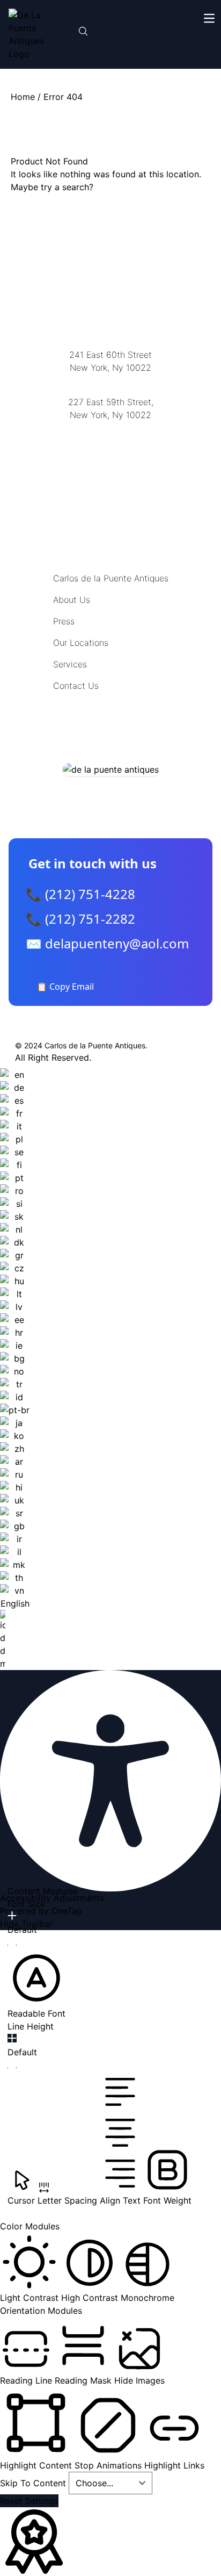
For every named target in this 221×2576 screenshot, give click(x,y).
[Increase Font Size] (12, 1916)
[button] (36, 1984)
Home (23, 97)
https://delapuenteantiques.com (111, 450)
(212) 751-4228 (110, 429)
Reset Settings (29, 2501)
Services (70, 664)
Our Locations (81, 643)
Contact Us (76, 686)
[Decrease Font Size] (12, 1945)
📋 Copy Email (65, 987)
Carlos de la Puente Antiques (111, 578)
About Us (72, 600)
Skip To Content (34, 2483)
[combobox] (15, 1369)
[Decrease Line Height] (12, 2068)
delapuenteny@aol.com (111, 467)
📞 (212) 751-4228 (80, 894)
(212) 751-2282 (110, 381)
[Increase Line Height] (12, 2038)
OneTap (67, 1911)
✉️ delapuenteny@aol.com (107, 943)
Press (64, 621)
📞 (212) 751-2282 (80, 919)
